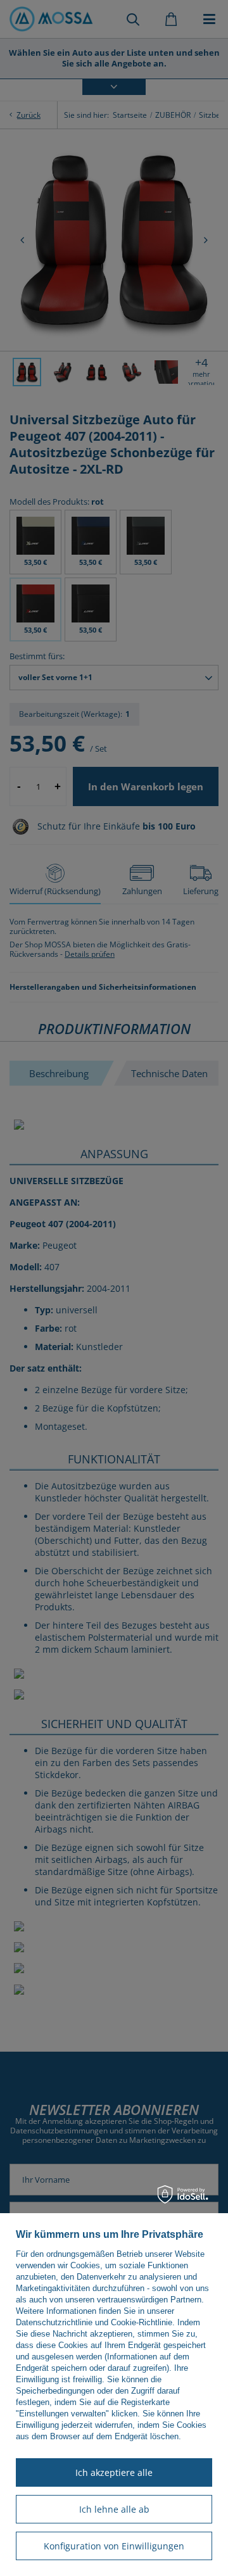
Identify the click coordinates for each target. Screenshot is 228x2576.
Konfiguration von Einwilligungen (114, 2546)
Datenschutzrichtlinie (54, 2322)
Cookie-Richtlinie (142, 2322)
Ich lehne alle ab (114, 2509)
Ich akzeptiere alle (114, 2472)
